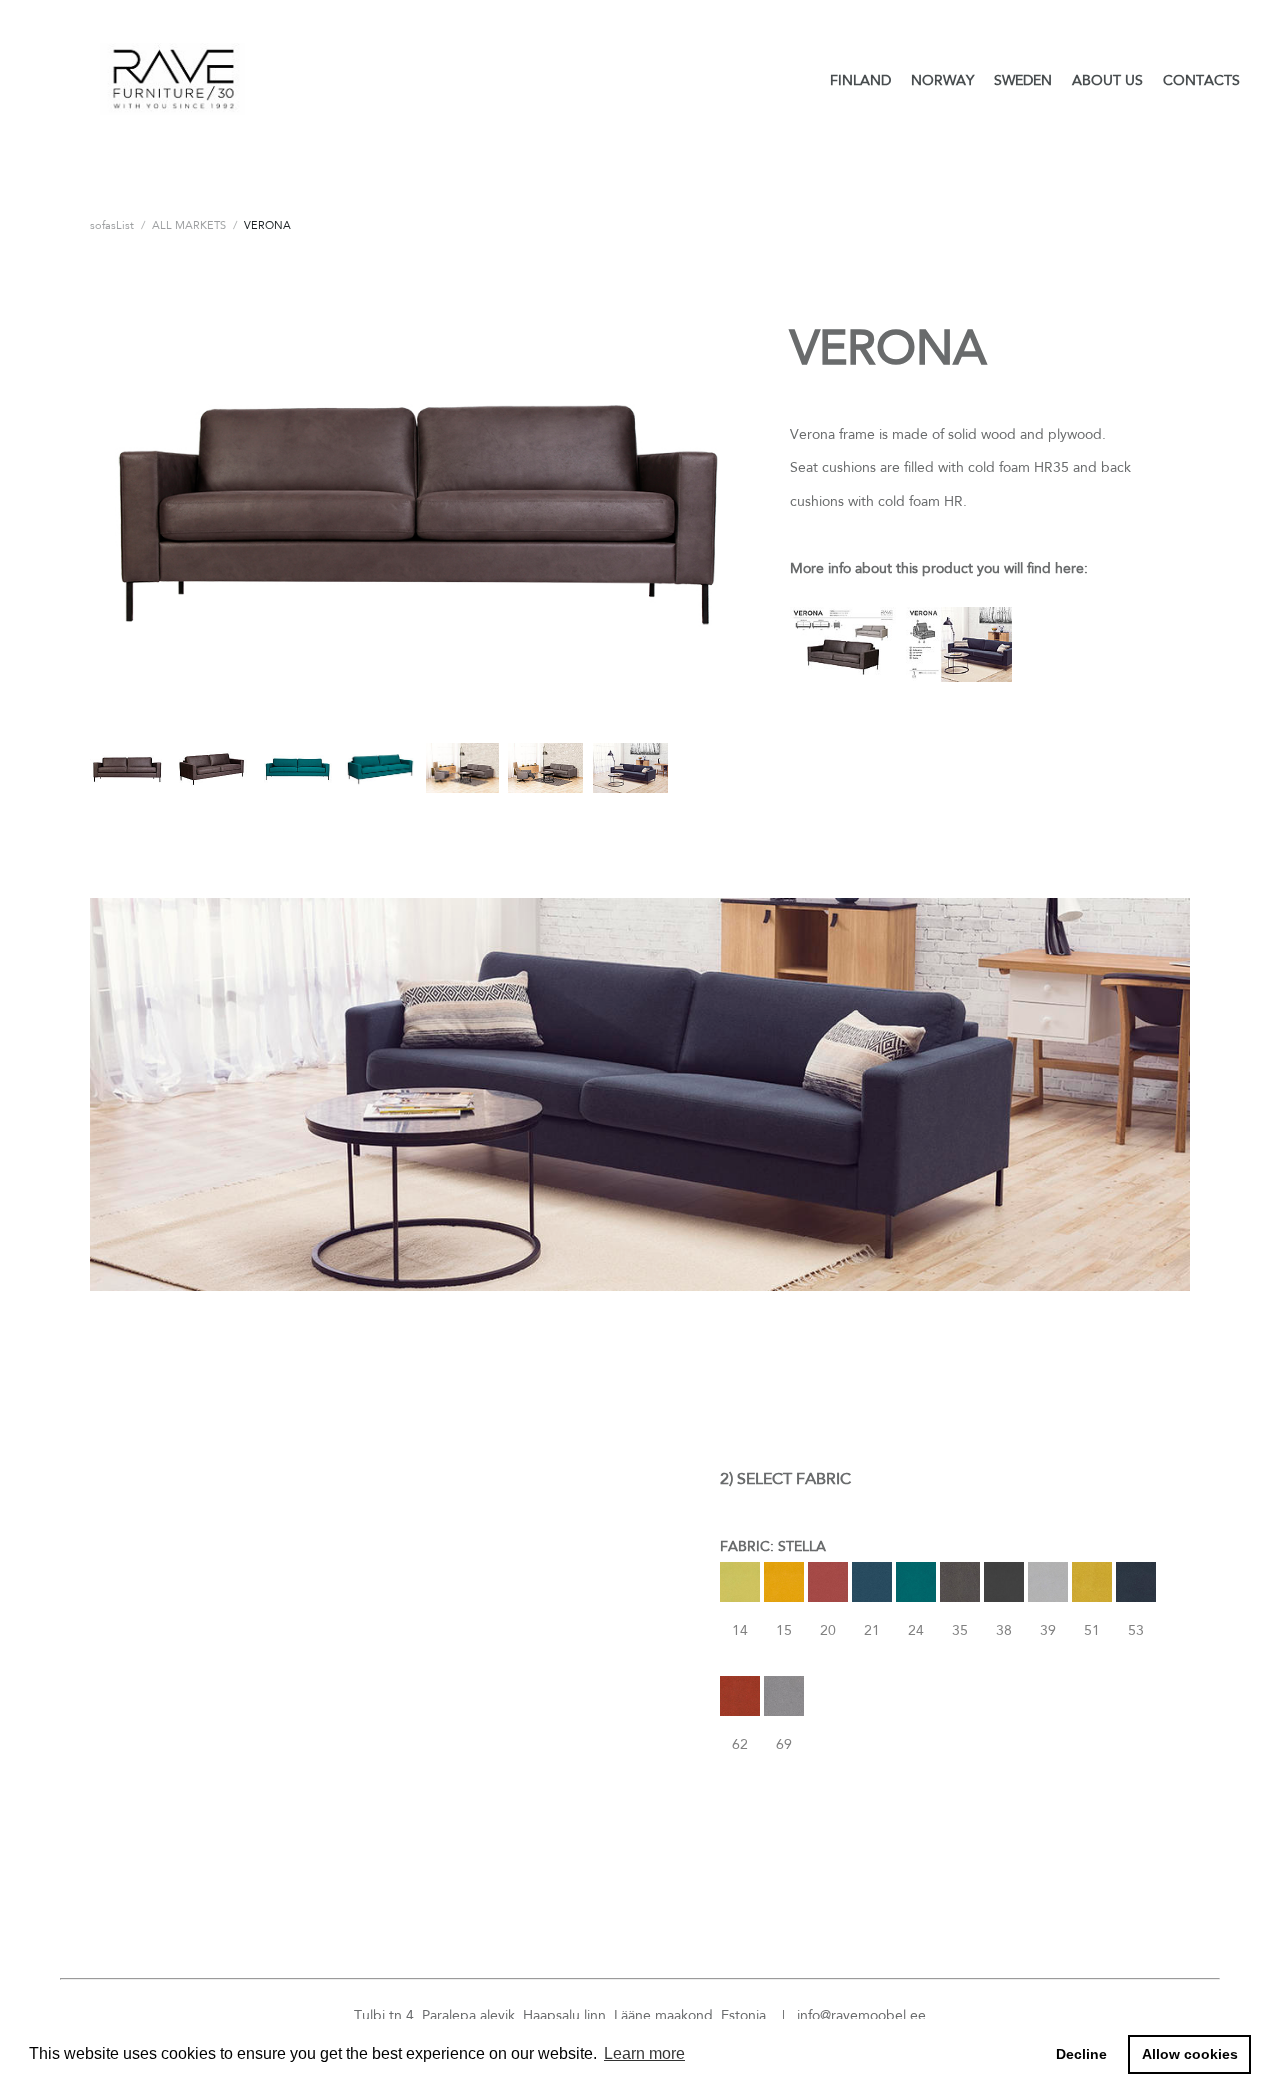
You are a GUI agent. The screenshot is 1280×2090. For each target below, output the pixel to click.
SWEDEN (1023, 80)
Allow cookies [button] (1190, 2054)
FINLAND (860, 80)
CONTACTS (1201, 80)
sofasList (112, 225)
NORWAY (942, 80)
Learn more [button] (644, 2053)
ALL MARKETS (189, 225)
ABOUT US (1107, 80)
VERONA (267, 225)
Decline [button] (1081, 2054)
